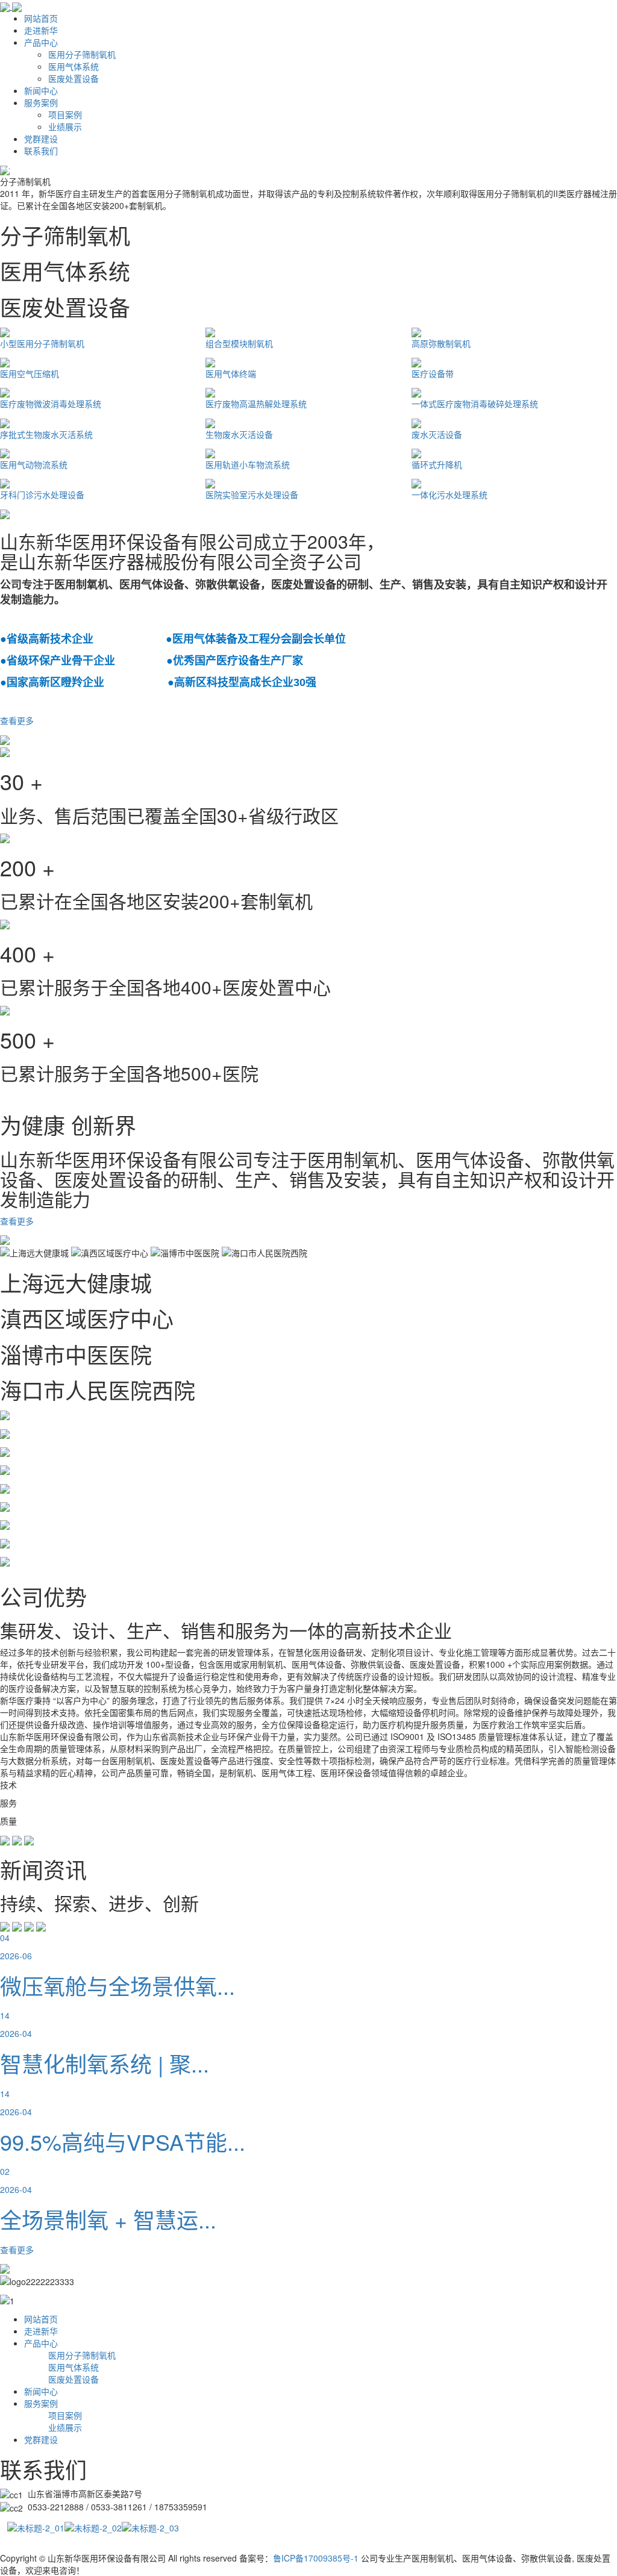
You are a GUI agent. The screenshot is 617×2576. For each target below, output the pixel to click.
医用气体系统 (74, 66)
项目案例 (65, 114)
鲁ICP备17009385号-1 (316, 2558)
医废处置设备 (74, 78)
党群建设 (41, 139)
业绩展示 (65, 126)
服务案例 (41, 102)
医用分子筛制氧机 (82, 54)
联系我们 (41, 151)
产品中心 (41, 42)
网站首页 (41, 18)
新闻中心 (41, 90)
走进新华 (41, 30)
